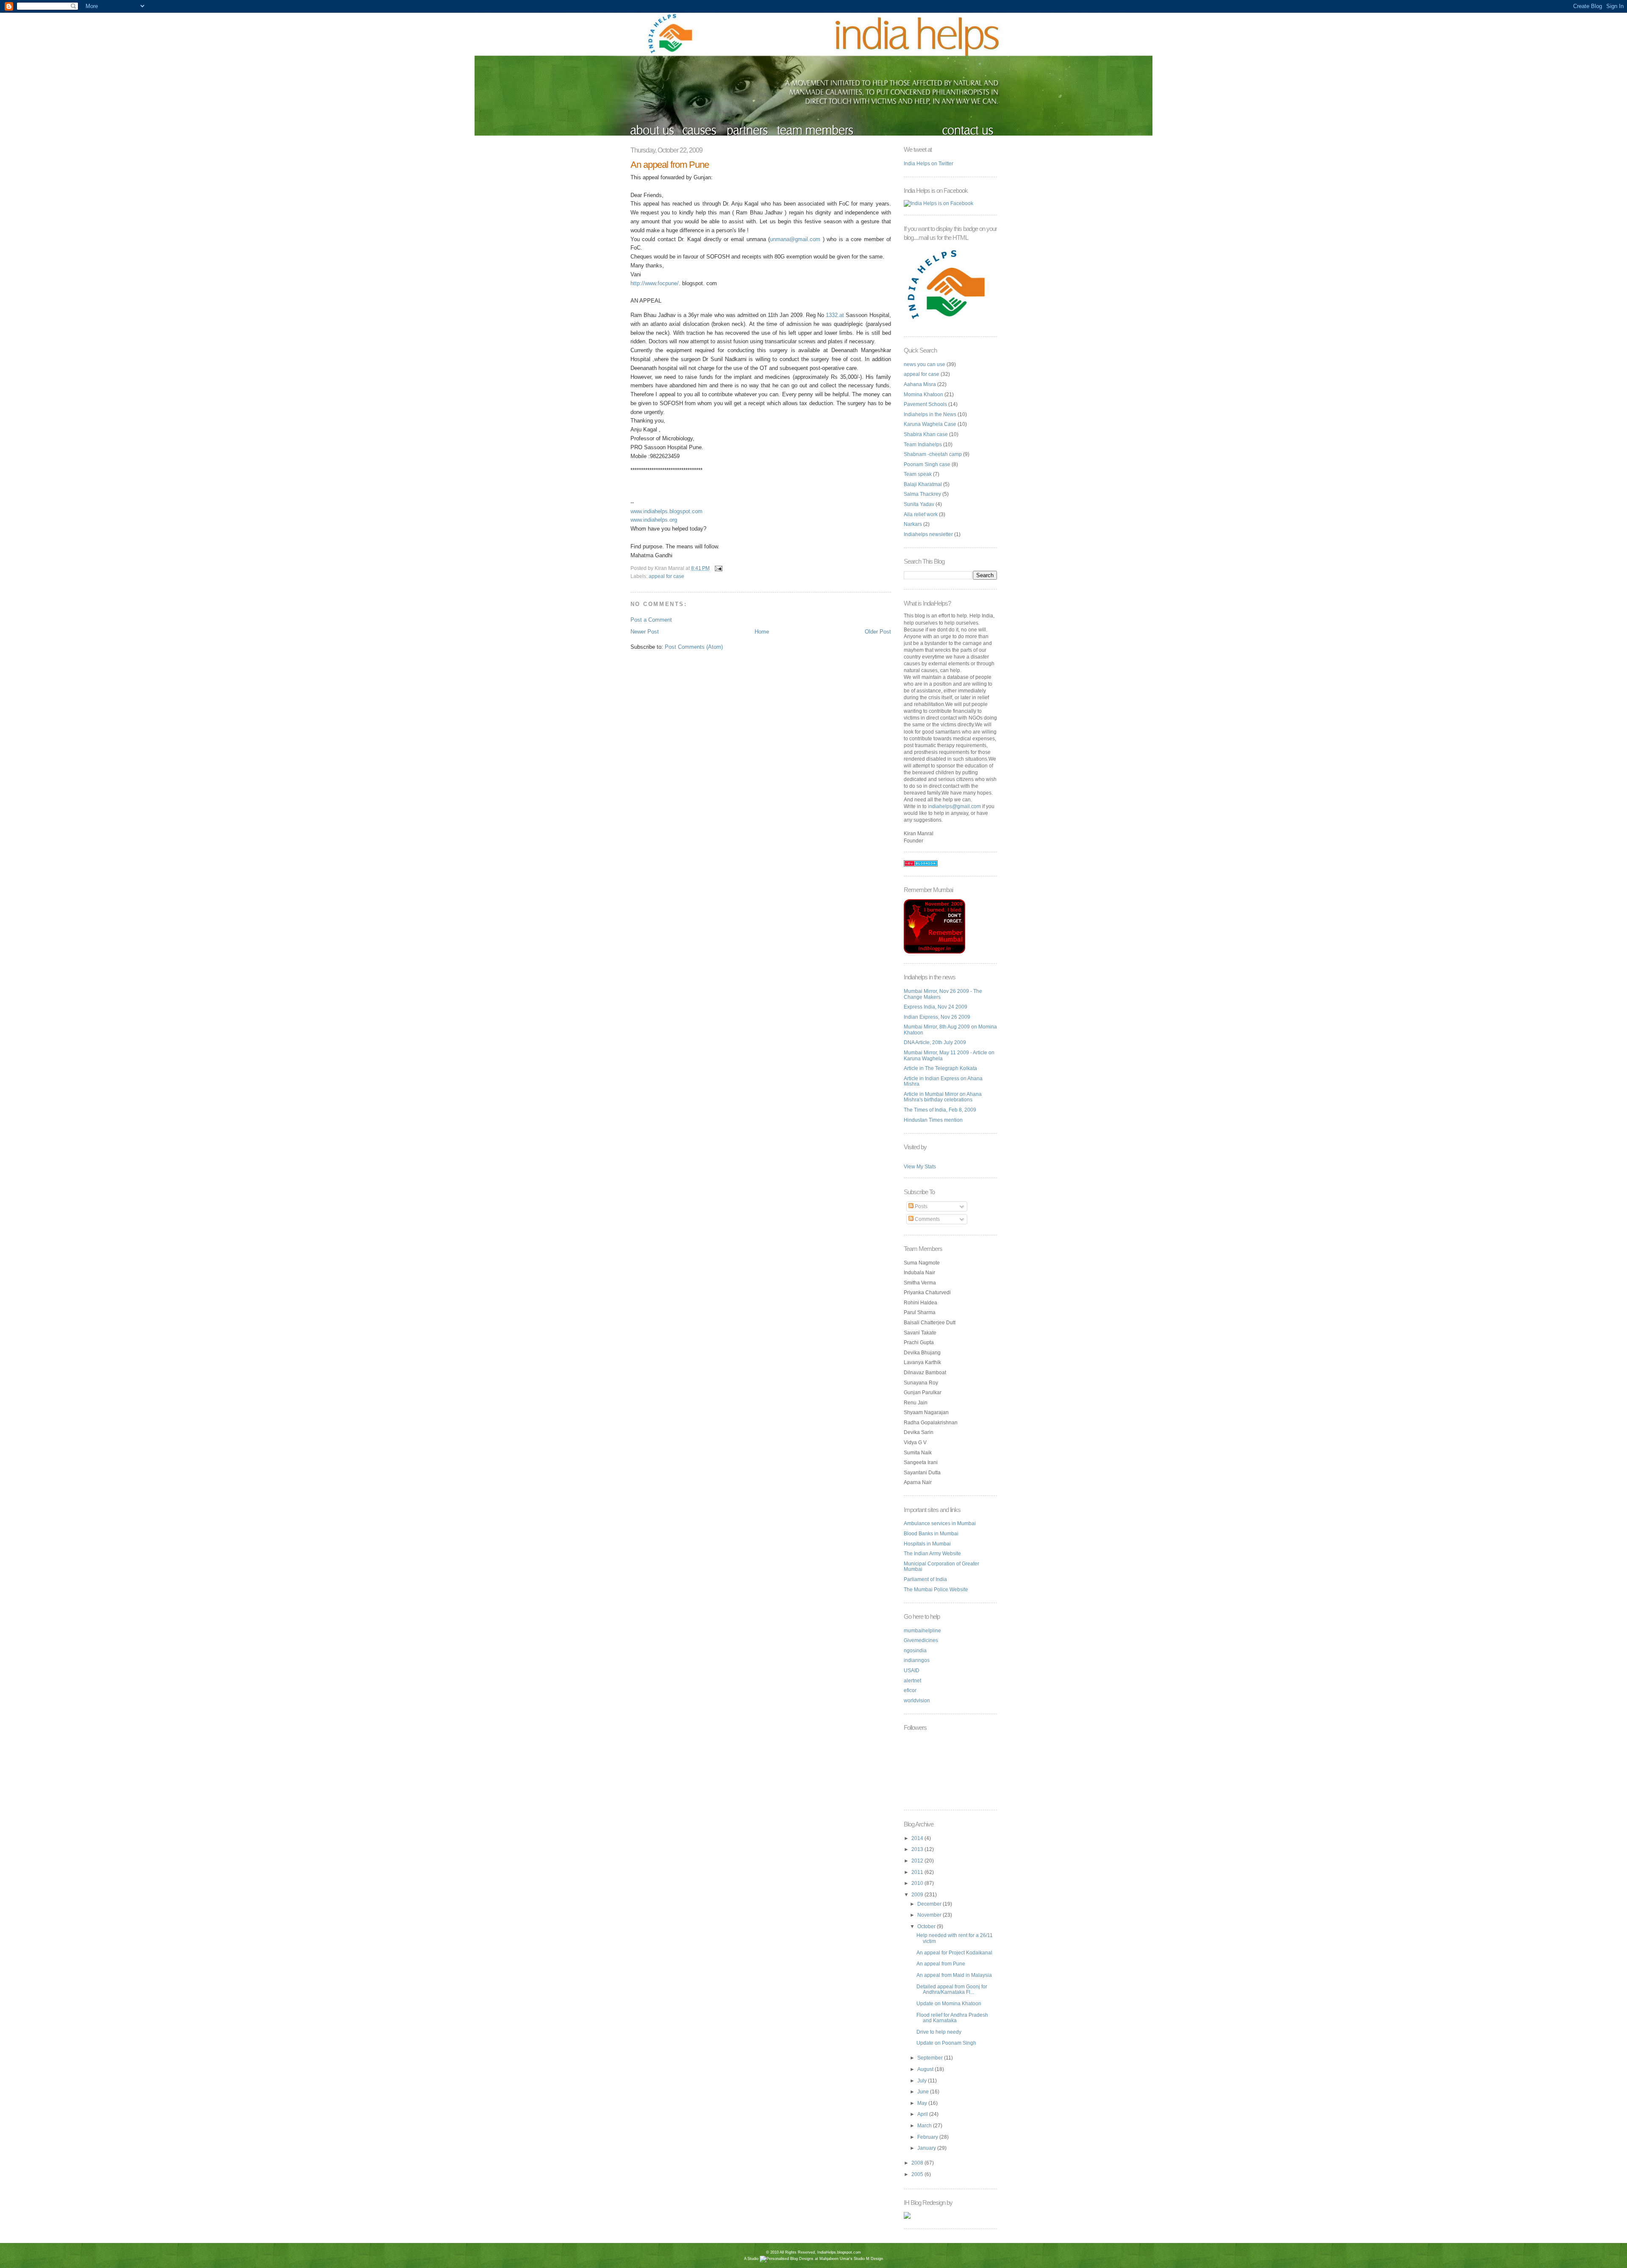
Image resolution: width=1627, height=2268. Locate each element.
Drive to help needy (939, 2032)
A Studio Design (813, 2259)
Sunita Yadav (919, 504)
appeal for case (666, 576)
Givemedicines (921, 1640)
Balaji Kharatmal (923, 484)
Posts (920, 1206)
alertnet (912, 1681)
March (925, 2126)
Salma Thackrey (922, 494)
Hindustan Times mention (933, 1120)
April (923, 2114)
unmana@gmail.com (795, 239)
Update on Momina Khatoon (949, 2004)
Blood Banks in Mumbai (931, 1534)
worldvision (917, 1701)
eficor (910, 1690)
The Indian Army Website (932, 1554)
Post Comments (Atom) (694, 647)
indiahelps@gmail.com (954, 806)
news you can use (925, 364)
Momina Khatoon (923, 395)
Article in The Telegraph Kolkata (940, 1068)
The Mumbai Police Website (936, 1590)
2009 (918, 1895)
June (924, 2092)
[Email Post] (718, 568)
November (930, 1915)
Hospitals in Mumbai (927, 1544)
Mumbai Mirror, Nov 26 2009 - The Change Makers (943, 994)
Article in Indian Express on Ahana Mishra (943, 1081)
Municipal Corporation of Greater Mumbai (941, 1567)
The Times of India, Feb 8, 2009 (940, 1110)
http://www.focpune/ (655, 283)
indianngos (917, 1660)
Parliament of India (925, 1579)
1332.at (835, 315)
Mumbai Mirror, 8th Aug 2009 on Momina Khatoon (950, 1030)
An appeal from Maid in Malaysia (954, 1975)
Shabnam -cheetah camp (933, 454)
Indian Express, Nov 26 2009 (937, 1017)
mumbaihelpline (922, 1631)
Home (762, 632)
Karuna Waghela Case (930, 424)
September (931, 2058)
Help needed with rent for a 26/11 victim (955, 1938)
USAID (912, 1670)
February (928, 2137)
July (923, 2081)
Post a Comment (651, 620)
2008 (918, 2163)
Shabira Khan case (926, 434)
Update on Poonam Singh (946, 2043)
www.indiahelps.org (654, 520)
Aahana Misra (920, 384)
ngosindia (915, 1651)
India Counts (814, 2265)
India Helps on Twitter (929, 164)
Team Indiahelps (923, 445)
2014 (918, 1838)
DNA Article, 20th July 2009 (935, 1042)
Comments (927, 1219)
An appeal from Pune (670, 165)
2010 (918, 1883)
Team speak (918, 474)
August (926, 2069)
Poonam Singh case (927, 464)
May (923, 2103)
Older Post (878, 632)
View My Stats (920, 1167)
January (927, 2148)
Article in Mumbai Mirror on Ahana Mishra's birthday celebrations (943, 1097)
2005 (918, 2174)
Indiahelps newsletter (928, 534)
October (927, 1926)
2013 (918, 1849)
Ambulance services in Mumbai (940, 1523)
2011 (918, 1872)
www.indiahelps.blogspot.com (666, 511)
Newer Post (645, 632)
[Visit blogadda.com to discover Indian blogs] (921, 865)
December (930, 1904)
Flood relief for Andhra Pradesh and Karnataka (952, 2018)
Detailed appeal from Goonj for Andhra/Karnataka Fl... (952, 1990)
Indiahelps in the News (930, 414)
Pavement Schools (925, 404)
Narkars (913, 524)
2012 (918, 1861)
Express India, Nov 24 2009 (936, 1007)
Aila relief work (921, 514)
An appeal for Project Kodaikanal (954, 1953)
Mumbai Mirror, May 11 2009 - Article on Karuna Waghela (949, 1056)
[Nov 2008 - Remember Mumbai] (934, 952)
